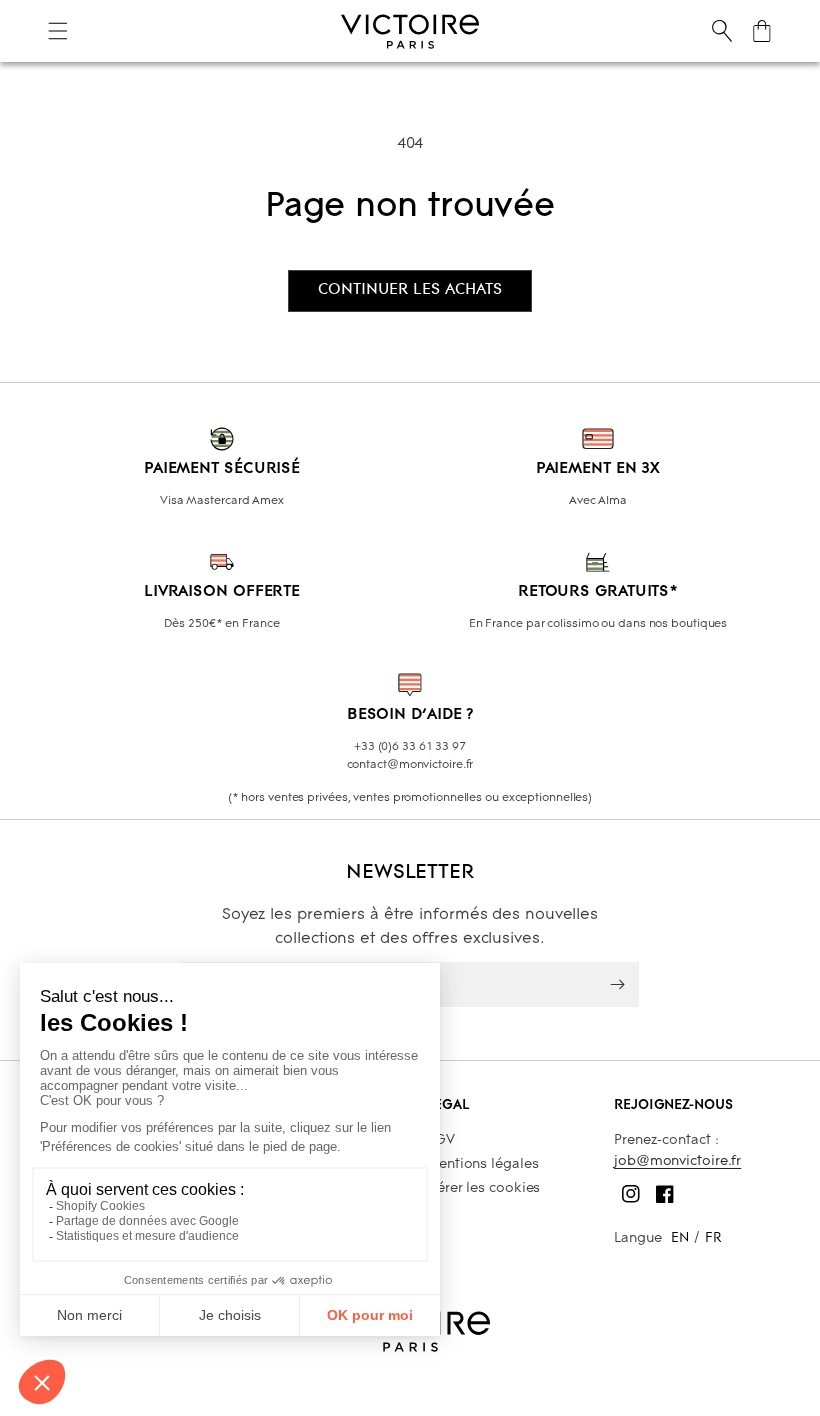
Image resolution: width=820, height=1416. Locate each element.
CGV (440, 1140)
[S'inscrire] (617, 984)
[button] (58, 31)
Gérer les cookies (483, 1188)
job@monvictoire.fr (677, 1161)
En (680, 1238)
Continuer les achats (410, 290)
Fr (713, 1238)
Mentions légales (482, 1164)
